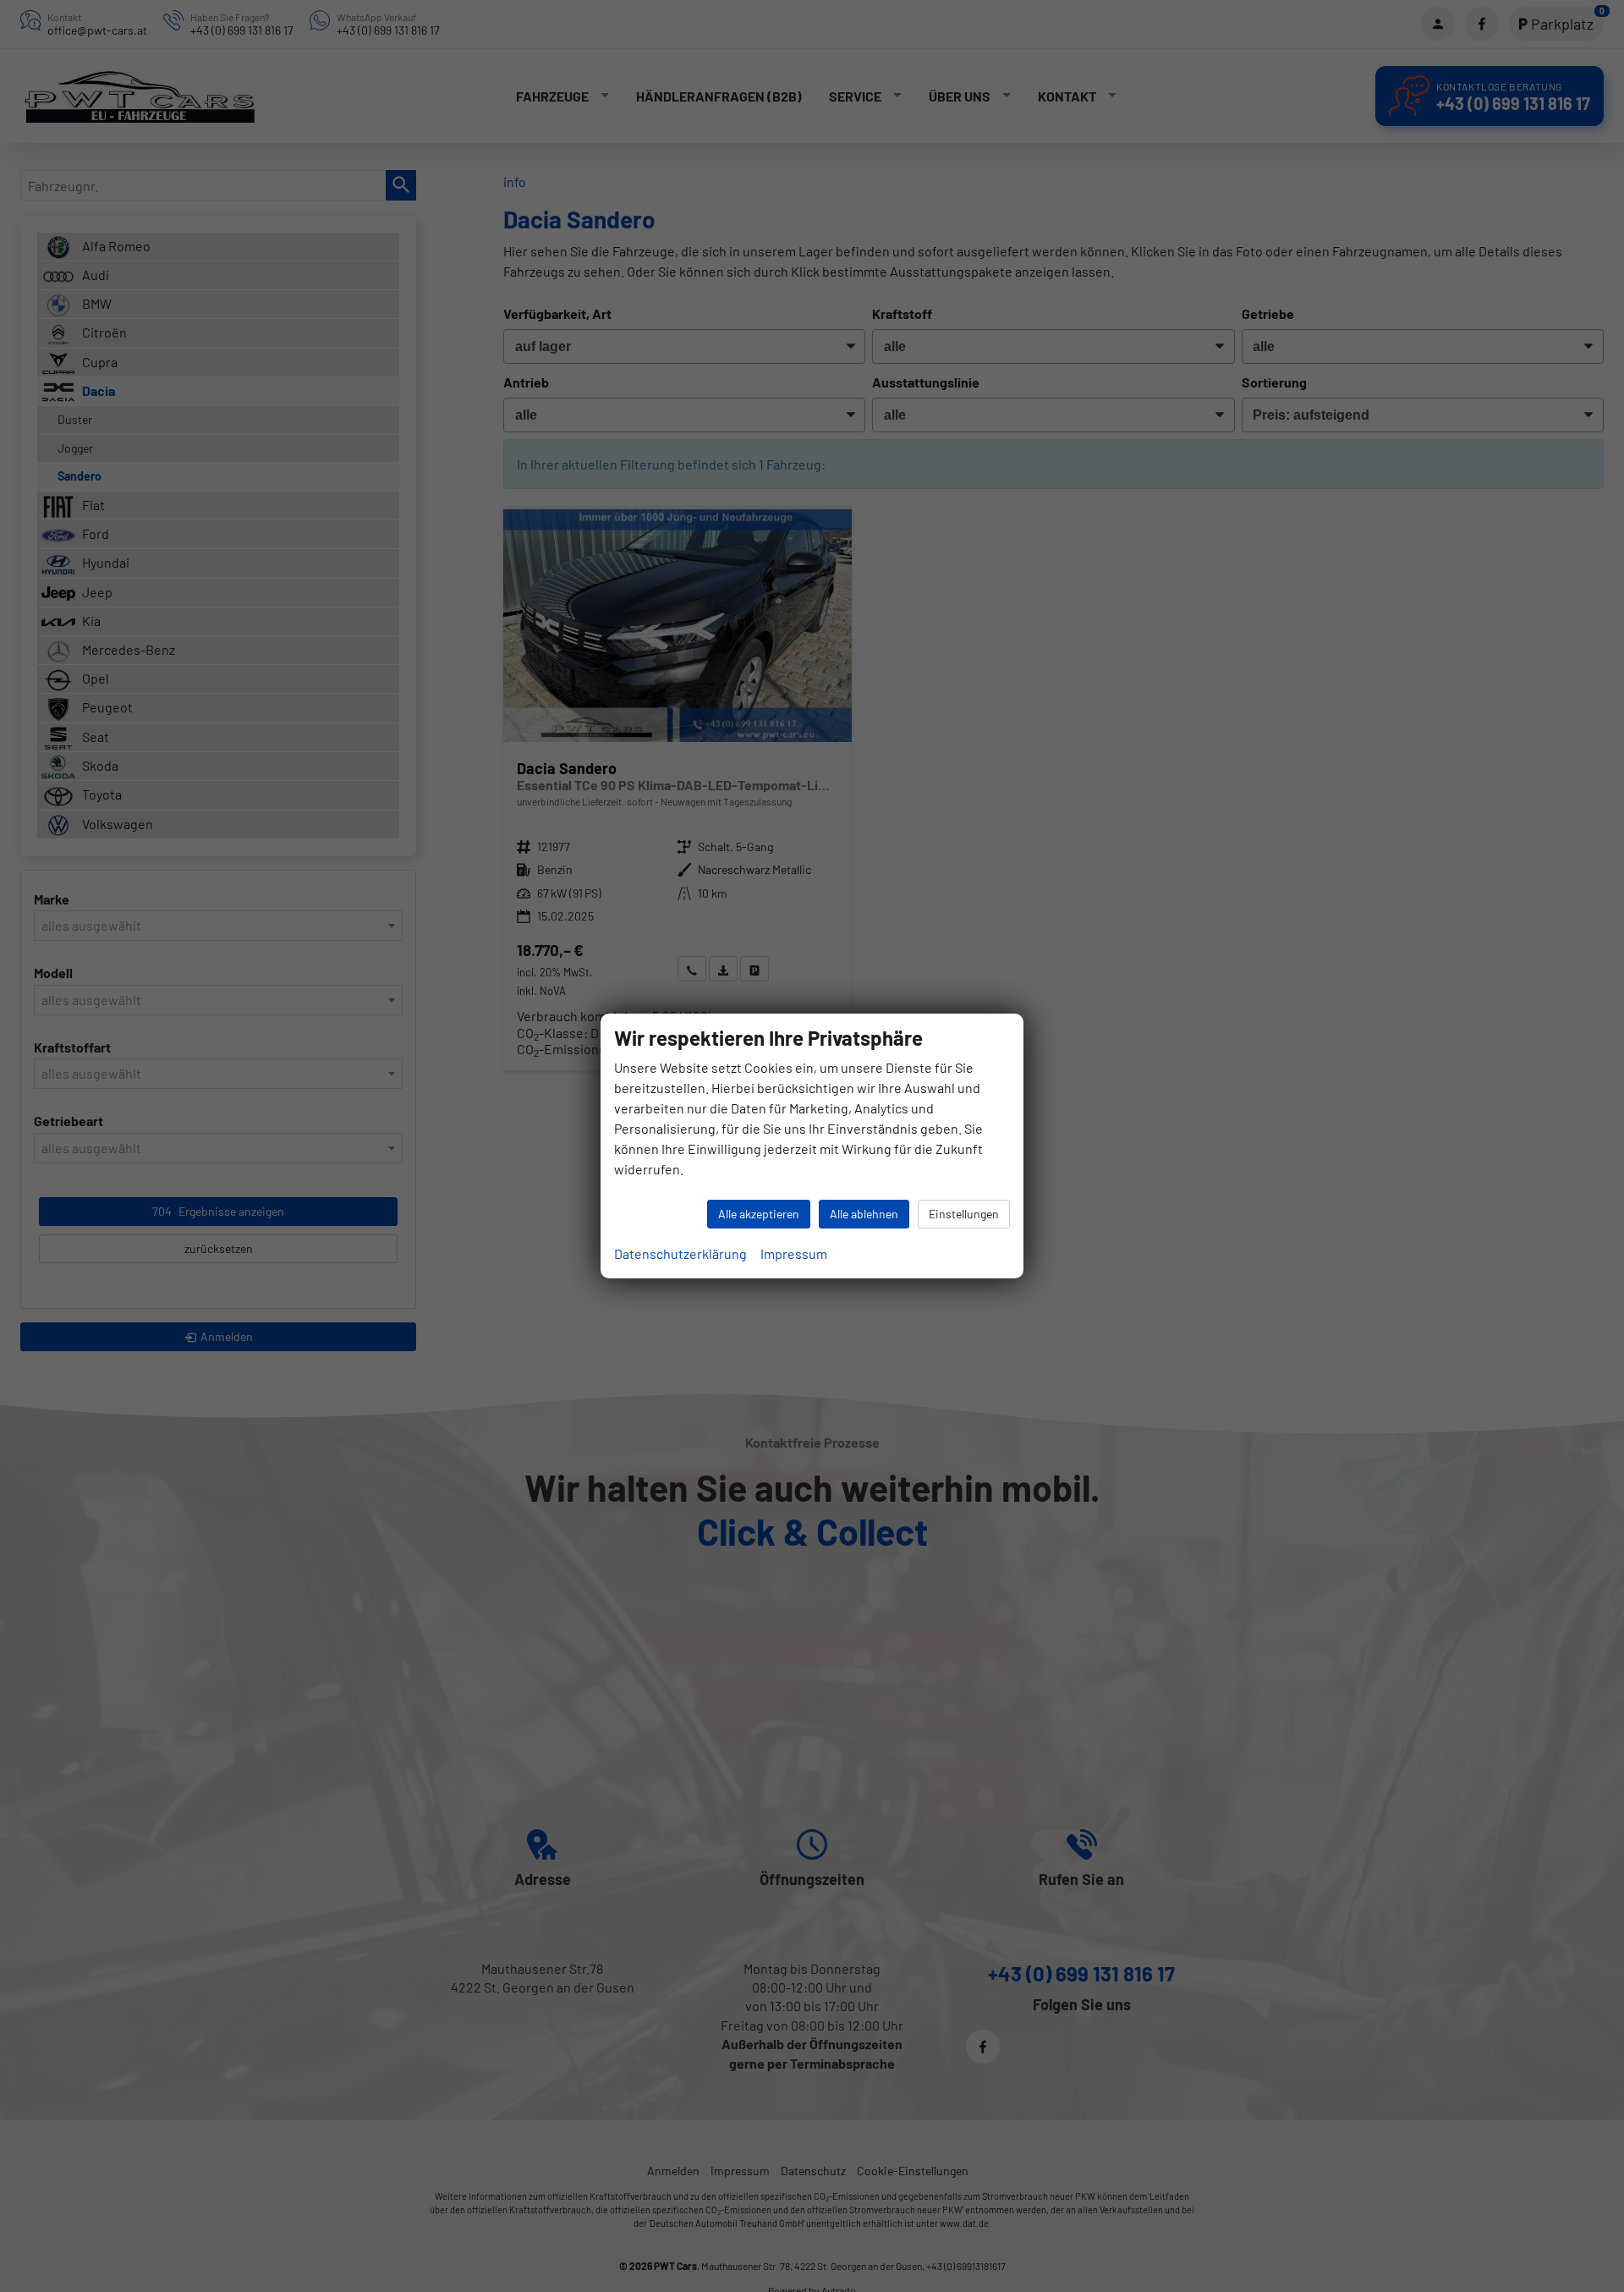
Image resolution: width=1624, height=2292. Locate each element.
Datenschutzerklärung (680, 1253)
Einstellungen (964, 1214)
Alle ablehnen (864, 1214)
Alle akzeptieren (759, 1214)
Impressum (794, 1253)
